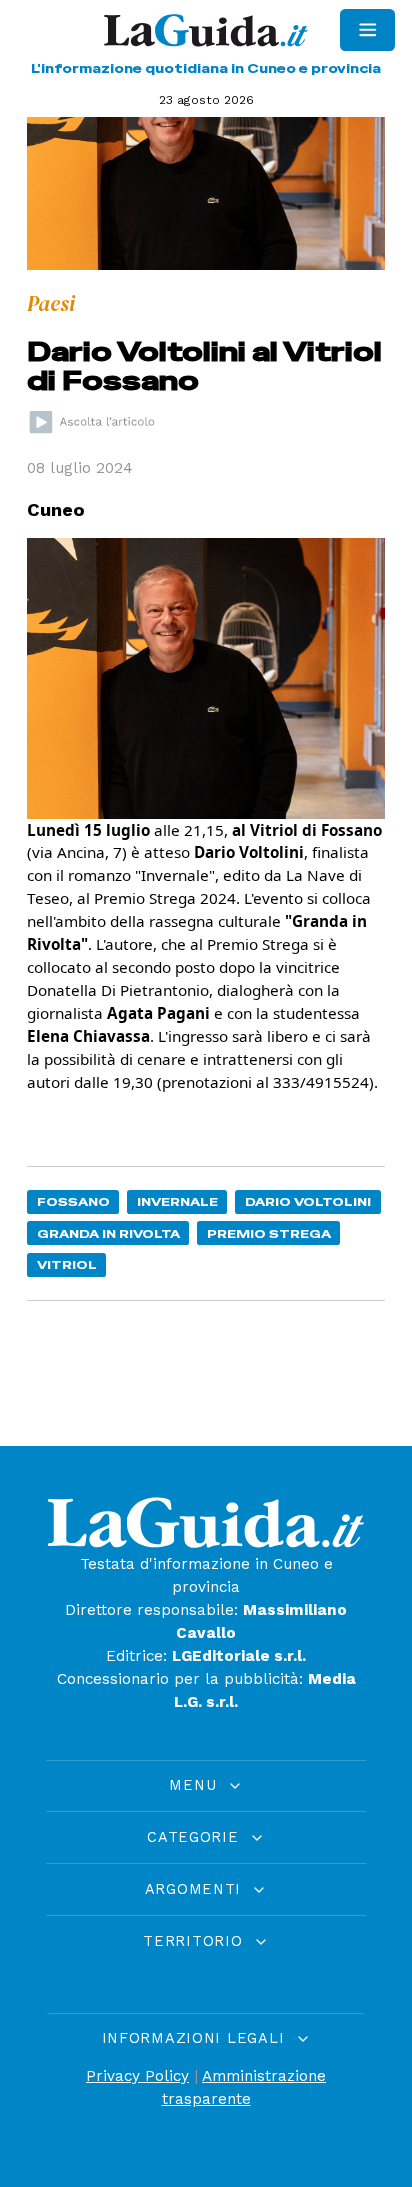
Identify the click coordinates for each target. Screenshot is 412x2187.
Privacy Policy (137, 2076)
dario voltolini (308, 1201)
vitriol (67, 1264)
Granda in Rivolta (108, 1233)
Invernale (177, 1201)
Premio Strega (269, 1233)
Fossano (73, 1201)
